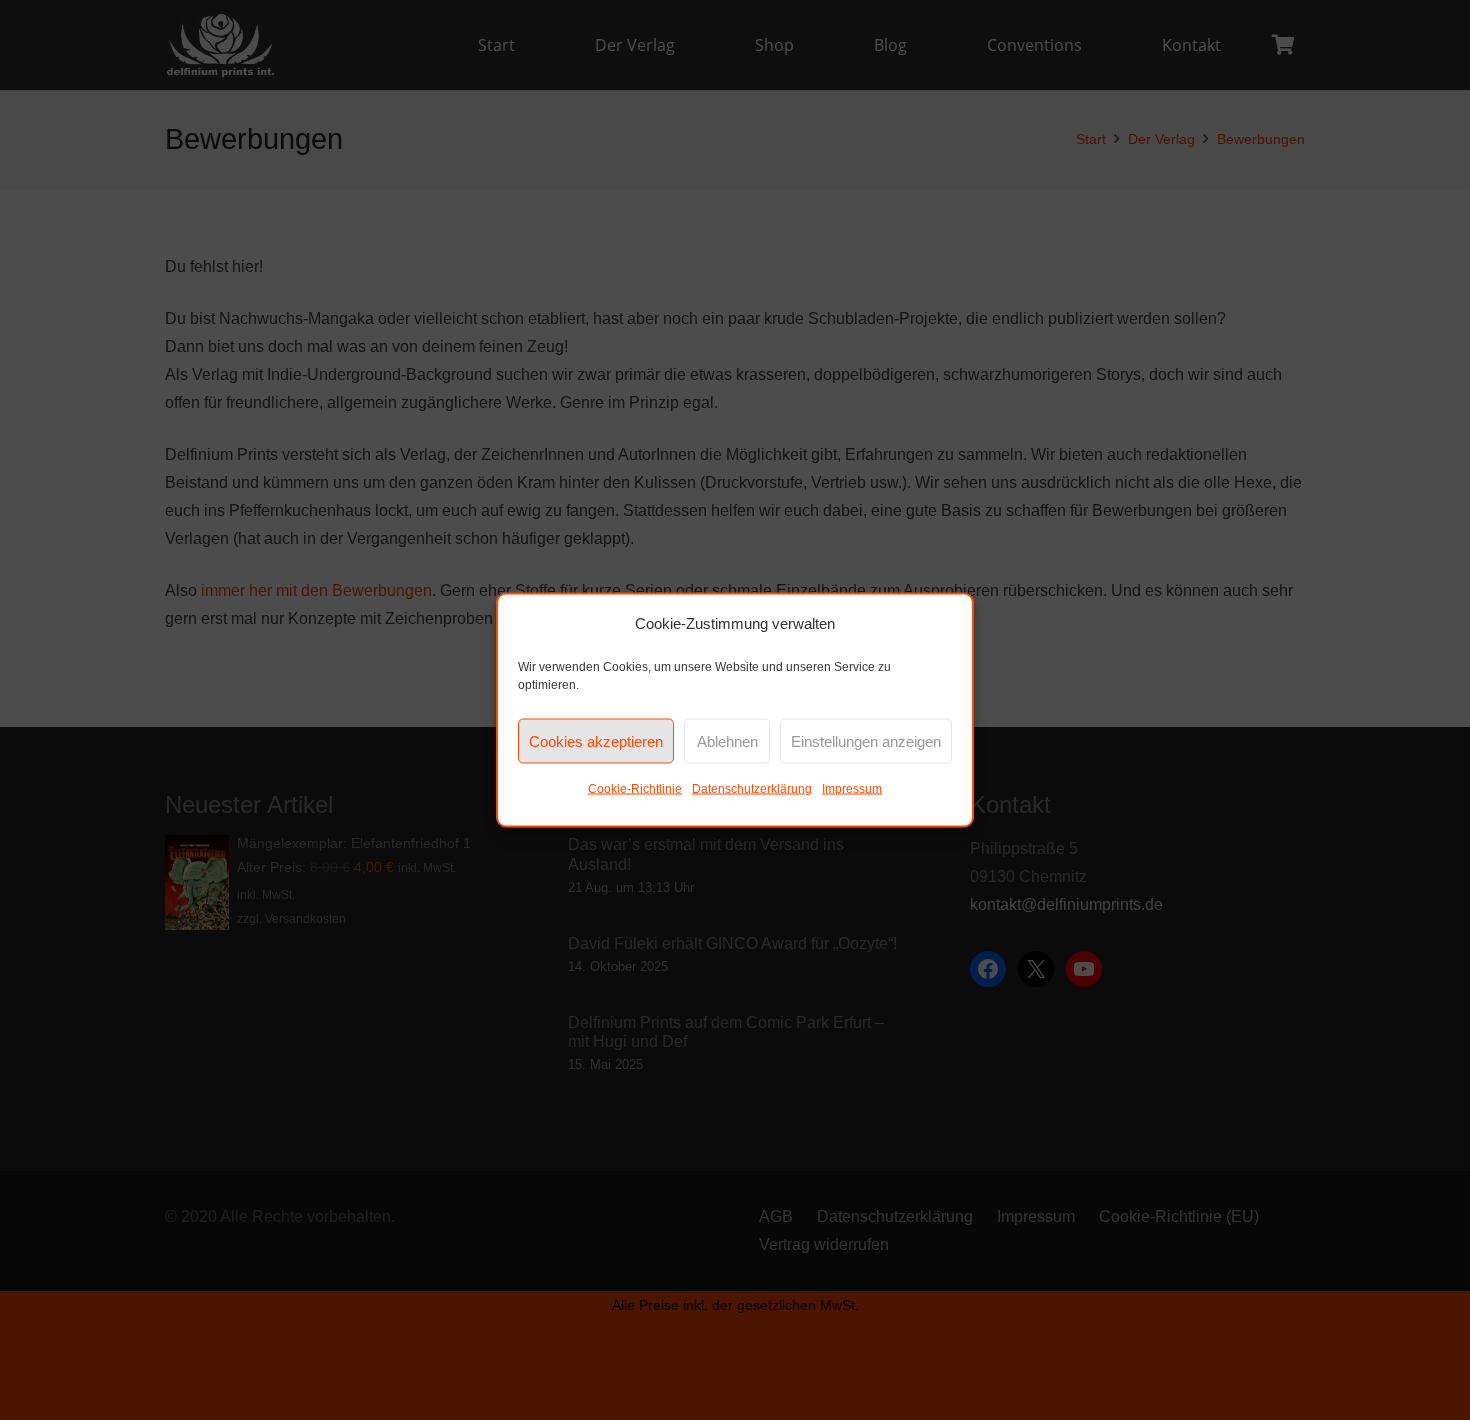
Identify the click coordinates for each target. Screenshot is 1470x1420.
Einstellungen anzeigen (866, 740)
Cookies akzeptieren (596, 740)
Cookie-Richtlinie (635, 789)
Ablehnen (727, 740)
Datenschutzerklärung (752, 789)
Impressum (852, 789)
